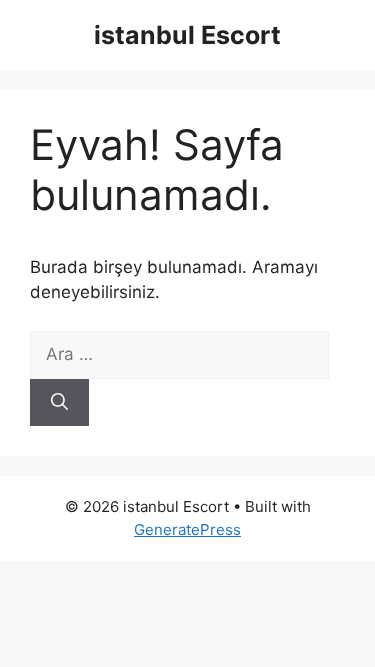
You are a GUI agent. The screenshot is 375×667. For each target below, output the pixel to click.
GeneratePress (187, 529)
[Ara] (59, 403)
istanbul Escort (187, 35)
